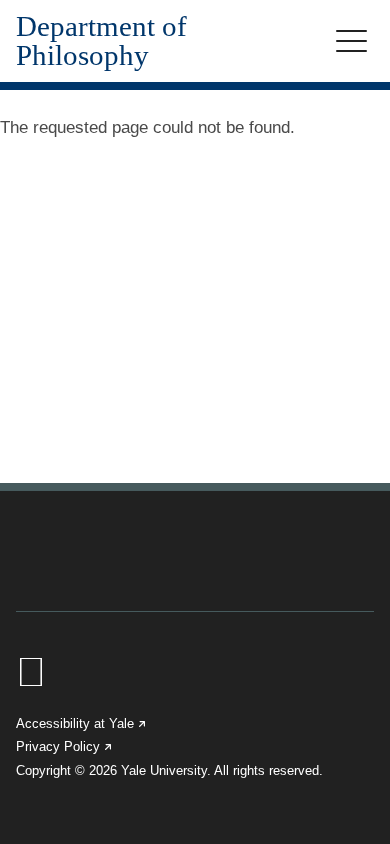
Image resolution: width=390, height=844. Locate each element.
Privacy (65, 746)
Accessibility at (82, 723)
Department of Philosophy (101, 41)
